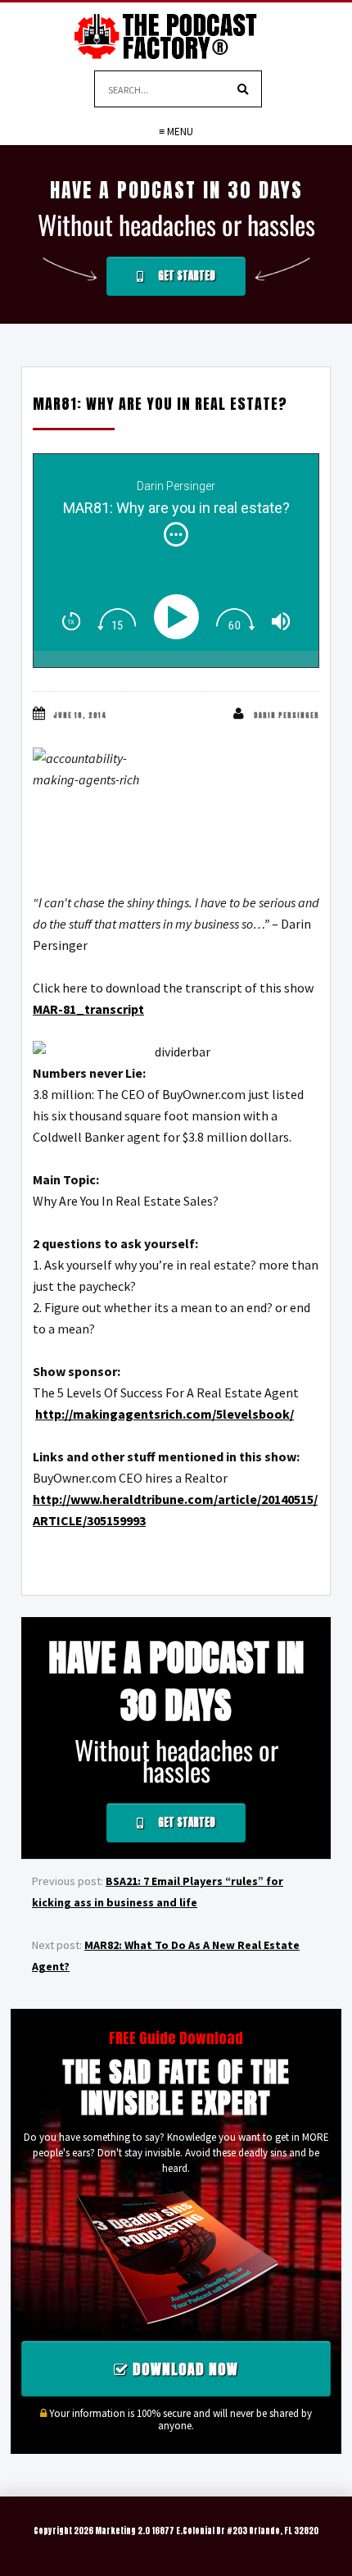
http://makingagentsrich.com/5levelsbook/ (165, 1414)
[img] (176, 534)
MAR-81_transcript (88, 1009)
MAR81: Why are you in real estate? (160, 404)
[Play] (180, 617)
